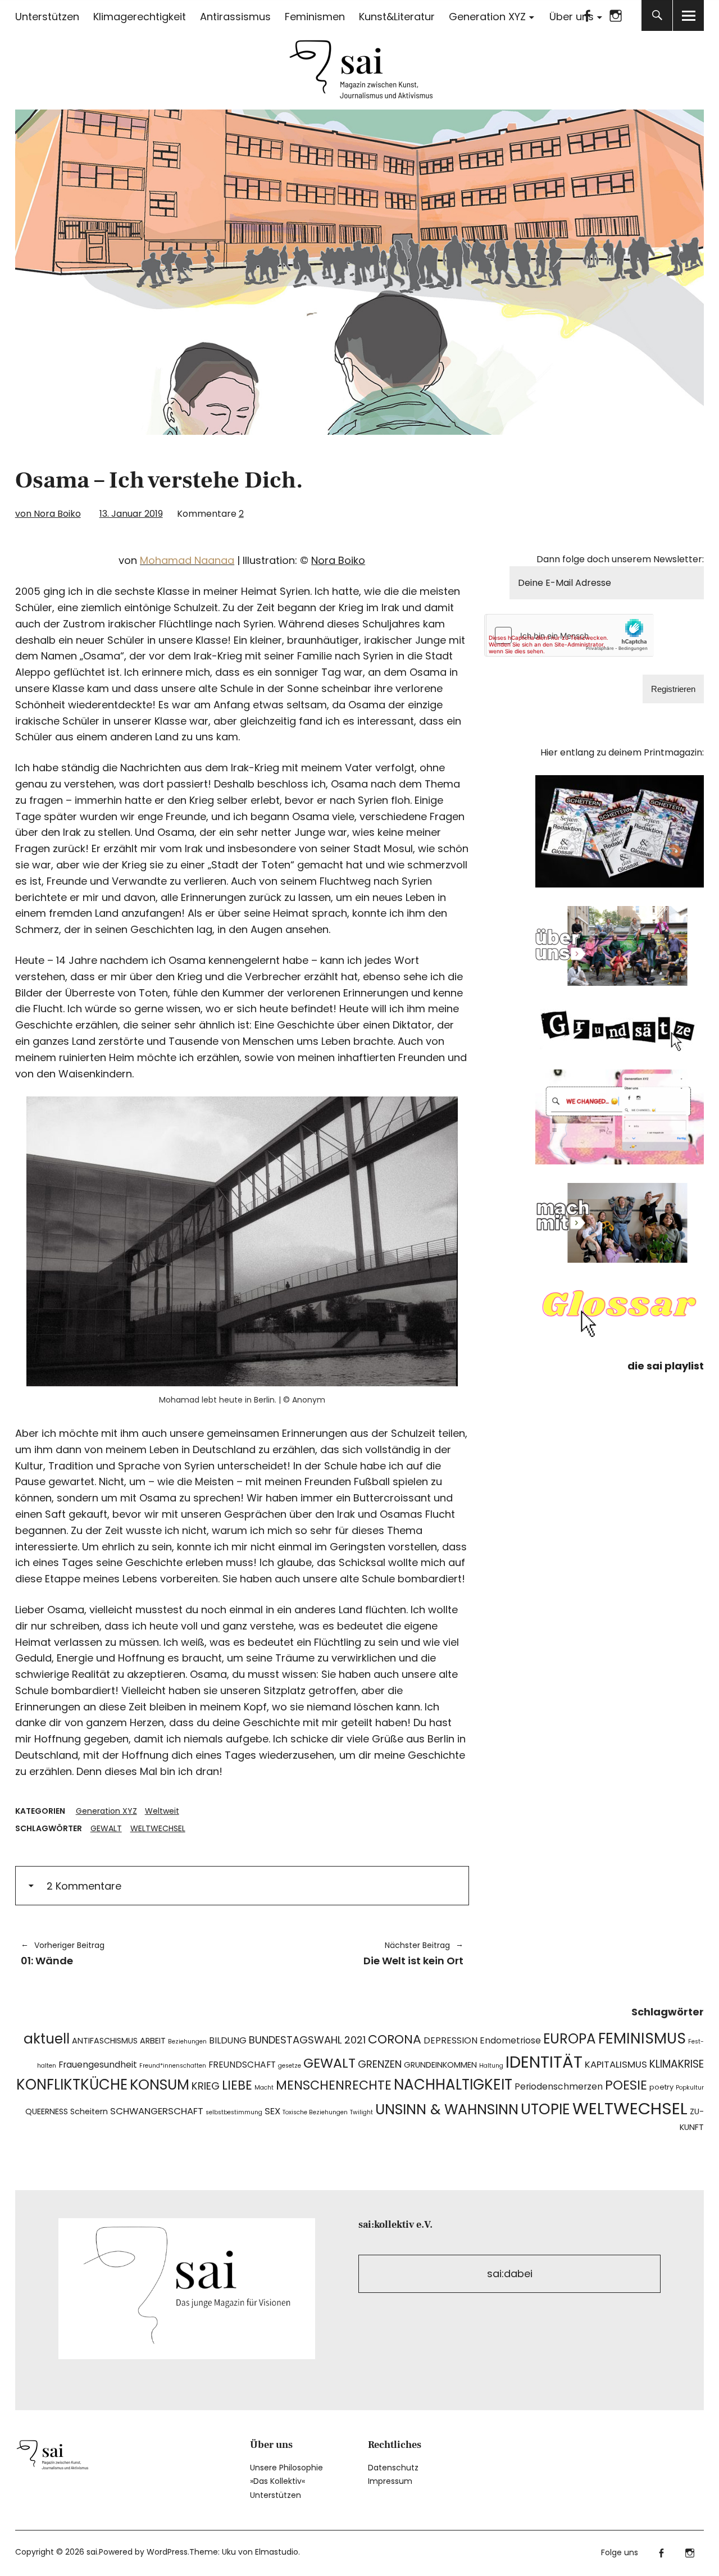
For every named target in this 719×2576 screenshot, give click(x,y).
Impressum (390, 2481)
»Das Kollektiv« (277, 2481)
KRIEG (206, 2086)
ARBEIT (153, 2041)
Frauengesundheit (98, 2065)
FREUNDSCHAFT (242, 2065)
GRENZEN (380, 2064)
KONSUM (160, 2085)
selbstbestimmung (234, 2112)
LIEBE (237, 2085)
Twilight (361, 2112)
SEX (272, 2111)
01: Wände (63, 1954)
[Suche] (657, 15)
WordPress (167, 2552)
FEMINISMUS (642, 2038)
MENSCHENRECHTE (334, 2085)
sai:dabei (510, 2274)
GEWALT (106, 1828)
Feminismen (315, 17)
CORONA (395, 2039)
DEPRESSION (450, 2040)
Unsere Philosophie (286, 2468)
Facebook (587, 15)
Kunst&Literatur (397, 17)
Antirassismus (235, 17)
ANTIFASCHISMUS (105, 2041)
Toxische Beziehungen (315, 2112)
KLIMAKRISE (677, 2064)
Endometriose (510, 2040)
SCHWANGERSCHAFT (157, 2111)
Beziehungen (187, 2042)
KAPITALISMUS (616, 2064)
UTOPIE (545, 2109)
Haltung (491, 2066)
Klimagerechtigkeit (140, 17)
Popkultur (690, 2088)
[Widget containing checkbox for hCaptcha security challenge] (570, 635)
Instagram (615, 15)
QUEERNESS (47, 2111)
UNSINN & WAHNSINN (447, 2110)
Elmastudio (277, 2552)
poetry (661, 2087)
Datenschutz (393, 2468)
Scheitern (89, 2111)
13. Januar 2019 (131, 514)
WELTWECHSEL (158, 1828)
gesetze (290, 2066)
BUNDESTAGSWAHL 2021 (307, 2040)
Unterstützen (47, 17)
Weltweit (162, 1811)
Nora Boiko (338, 560)
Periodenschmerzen (559, 2086)
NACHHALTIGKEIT (453, 2085)
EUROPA (570, 2039)
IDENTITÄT (544, 2062)
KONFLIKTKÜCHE (72, 2085)
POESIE (626, 2085)
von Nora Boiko (48, 514)
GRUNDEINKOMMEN (440, 2065)
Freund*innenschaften (173, 2066)
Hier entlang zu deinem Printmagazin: (622, 752)
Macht (264, 2088)
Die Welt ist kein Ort (358, 1954)
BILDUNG (228, 2040)
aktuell (47, 2039)
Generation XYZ (487, 17)
